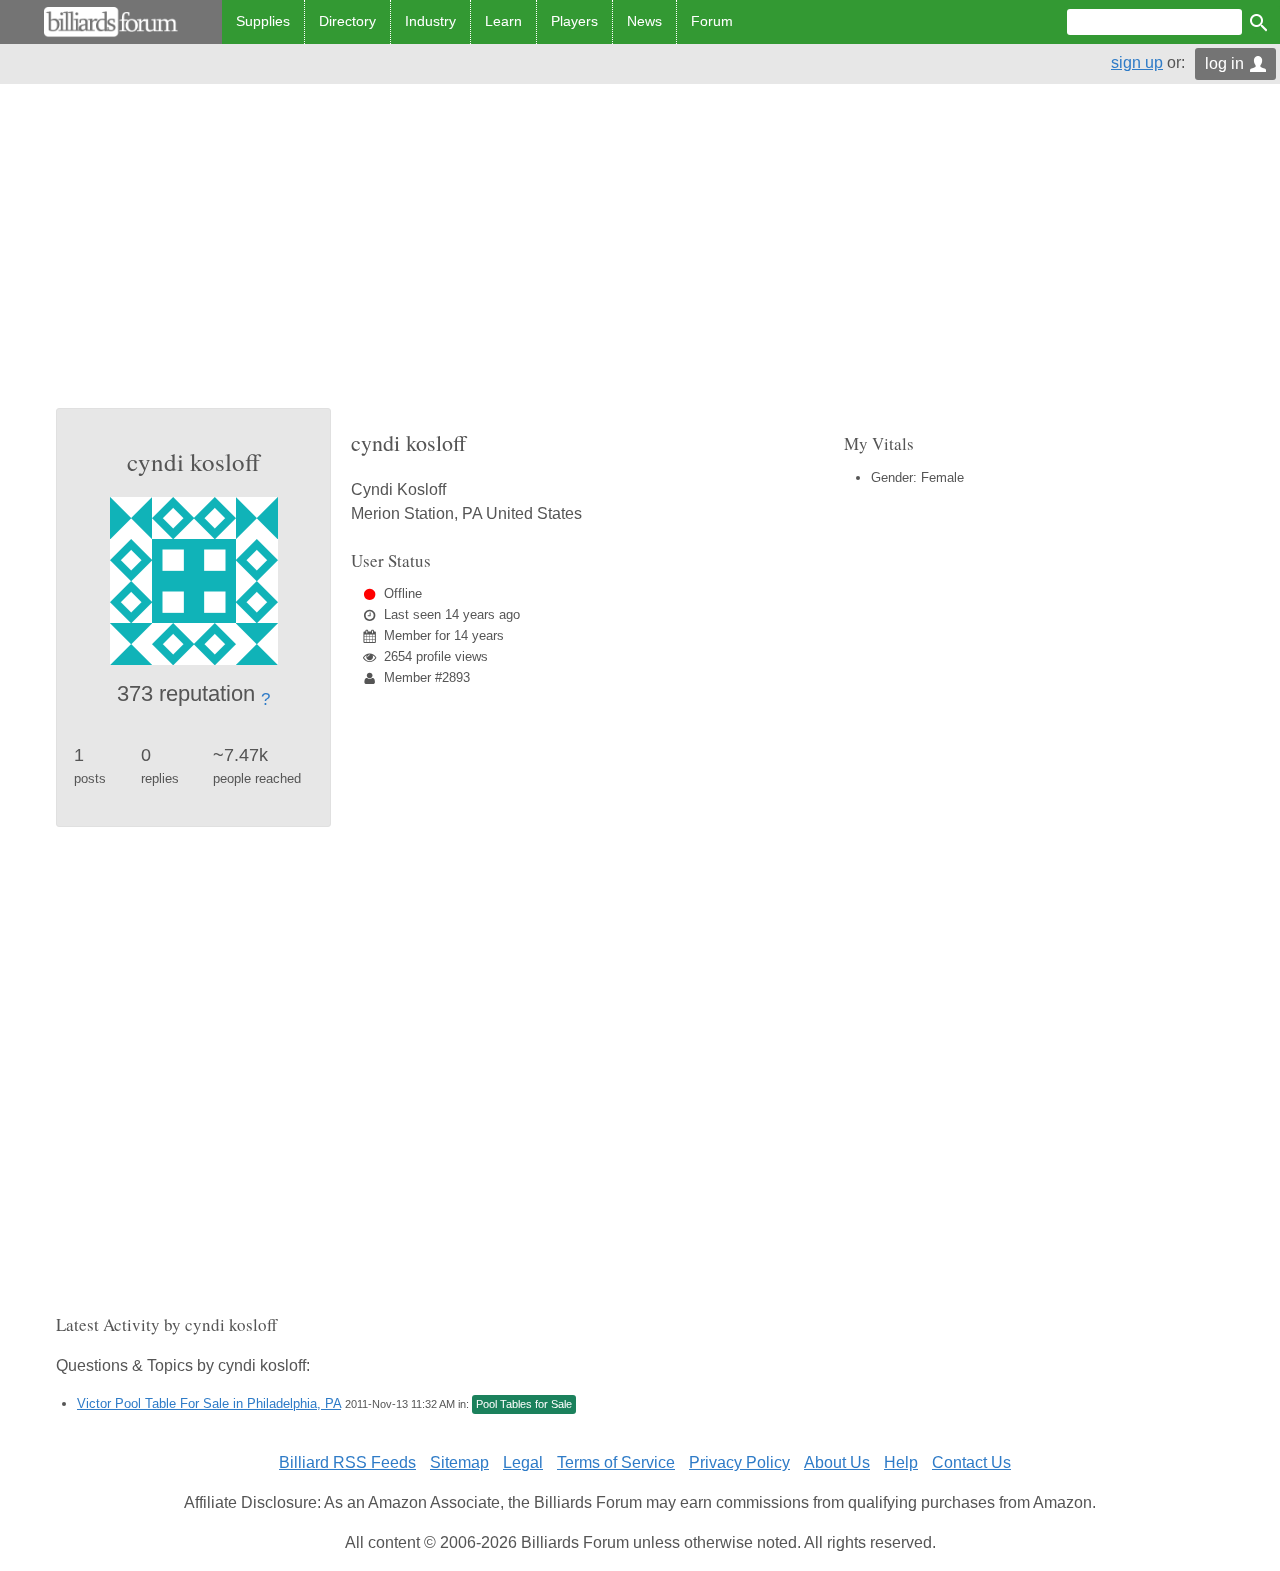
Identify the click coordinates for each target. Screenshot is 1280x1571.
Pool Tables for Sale (524, 1404)
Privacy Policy (739, 1462)
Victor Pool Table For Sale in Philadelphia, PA (209, 1403)
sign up (1137, 62)
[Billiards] (111, 22)
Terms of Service (616, 1462)
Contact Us (971, 1462)
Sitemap (459, 1462)
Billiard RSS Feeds (347, 1462)
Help (901, 1462)
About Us (837, 1462)
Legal (523, 1462)
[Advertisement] (640, 258)
